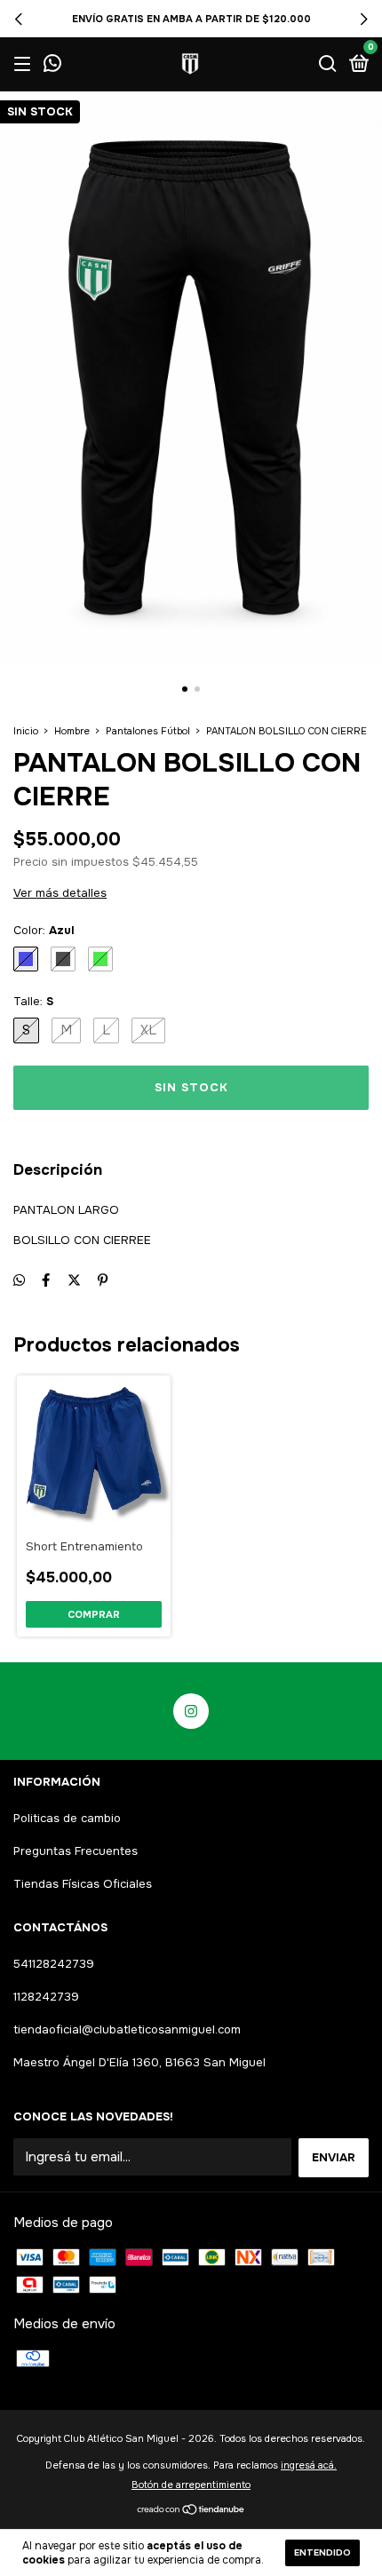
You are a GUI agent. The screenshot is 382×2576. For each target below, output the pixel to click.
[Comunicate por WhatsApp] (52, 65)
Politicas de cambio (67, 1818)
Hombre (72, 731)
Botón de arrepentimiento (191, 2485)
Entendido (322, 2552)
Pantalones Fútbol (148, 731)
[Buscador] (328, 64)
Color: (44, 930)
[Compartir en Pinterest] (103, 1280)
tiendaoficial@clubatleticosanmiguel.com (127, 2029)
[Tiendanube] (191, 2511)
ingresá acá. (309, 2465)
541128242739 (54, 1964)
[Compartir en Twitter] (74, 1280)
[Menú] (25, 64)
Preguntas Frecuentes (76, 1851)
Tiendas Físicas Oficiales (83, 1884)
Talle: (33, 1001)
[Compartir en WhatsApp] (19, 1280)
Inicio (26, 731)
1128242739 (46, 1997)
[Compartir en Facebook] (46, 1280)
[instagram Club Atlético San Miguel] (191, 1711)
